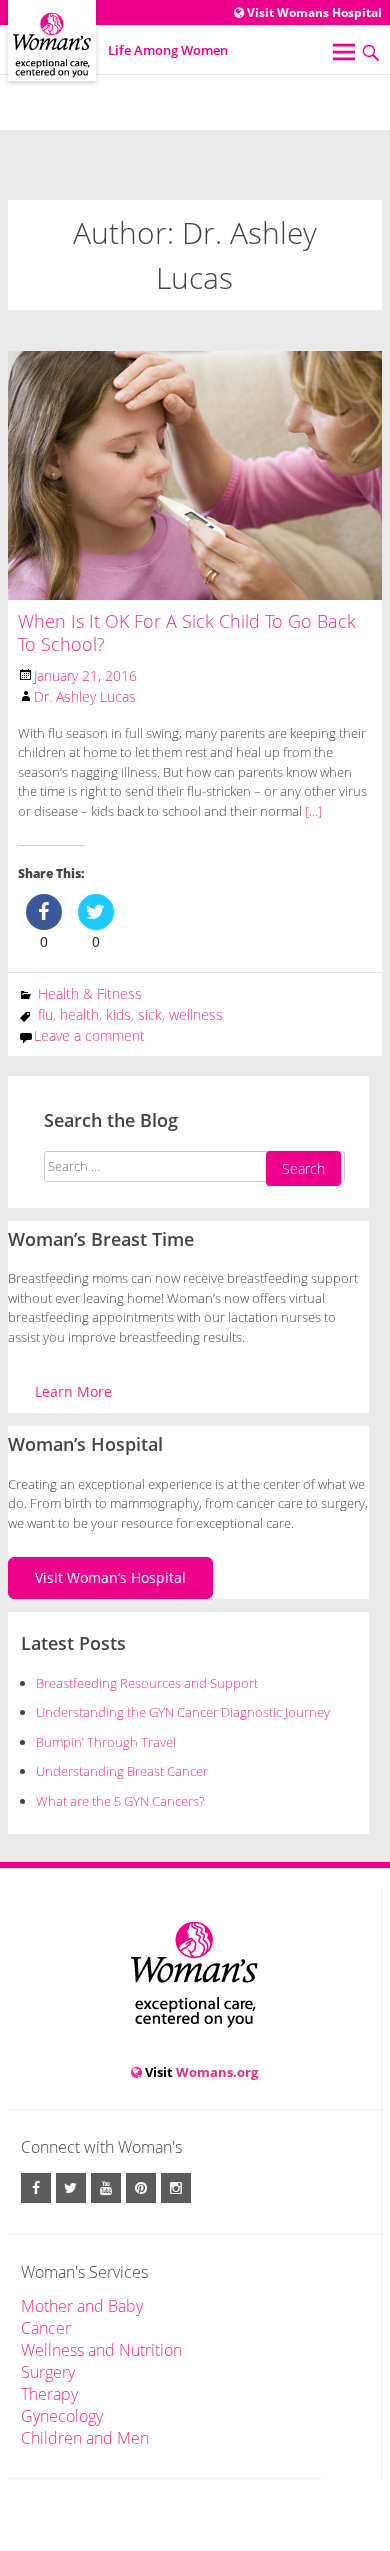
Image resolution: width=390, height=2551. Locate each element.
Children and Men (85, 2438)
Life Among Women (168, 50)
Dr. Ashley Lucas (85, 696)
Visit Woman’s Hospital (110, 1577)
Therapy (49, 2394)
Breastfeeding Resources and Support (147, 1683)
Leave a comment (89, 1035)
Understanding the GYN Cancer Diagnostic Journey (183, 1712)
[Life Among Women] (52, 26)
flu (45, 1014)
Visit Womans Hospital (313, 12)
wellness (196, 1014)
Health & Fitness (90, 993)
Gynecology (62, 2416)
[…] (312, 811)
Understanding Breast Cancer (122, 1771)
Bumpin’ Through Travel (107, 1742)
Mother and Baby (82, 2306)
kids (118, 1014)
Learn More (73, 1391)
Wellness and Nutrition (101, 2350)
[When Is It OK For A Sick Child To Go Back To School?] (195, 474)
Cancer (46, 2328)
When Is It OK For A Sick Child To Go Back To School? (187, 632)
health (79, 1014)
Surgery (48, 2372)
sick (150, 1014)
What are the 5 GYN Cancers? (120, 1801)
